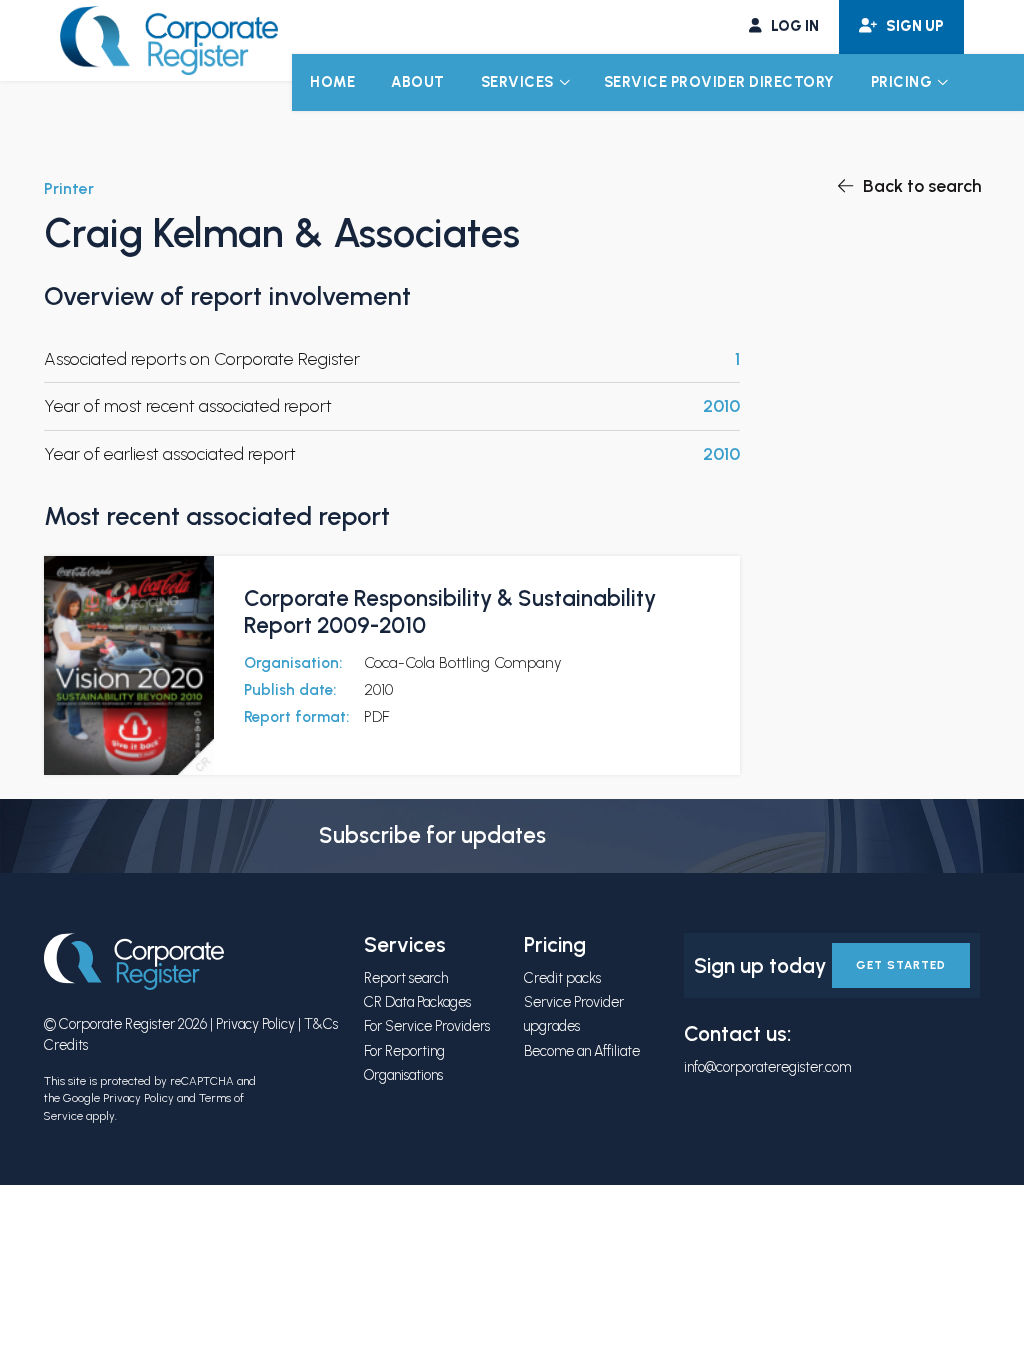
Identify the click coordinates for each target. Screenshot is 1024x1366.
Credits (66, 1045)
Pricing (902, 82)
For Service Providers (427, 1026)
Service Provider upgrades (574, 1014)
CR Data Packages (417, 1002)
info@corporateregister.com (767, 1067)
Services (517, 82)
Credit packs (562, 978)
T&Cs (321, 1024)
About (418, 82)
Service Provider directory (719, 82)
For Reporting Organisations (404, 1063)
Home (332, 82)
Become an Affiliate (582, 1051)
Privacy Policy (255, 1024)
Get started (901, 965)
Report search (406, 978)
